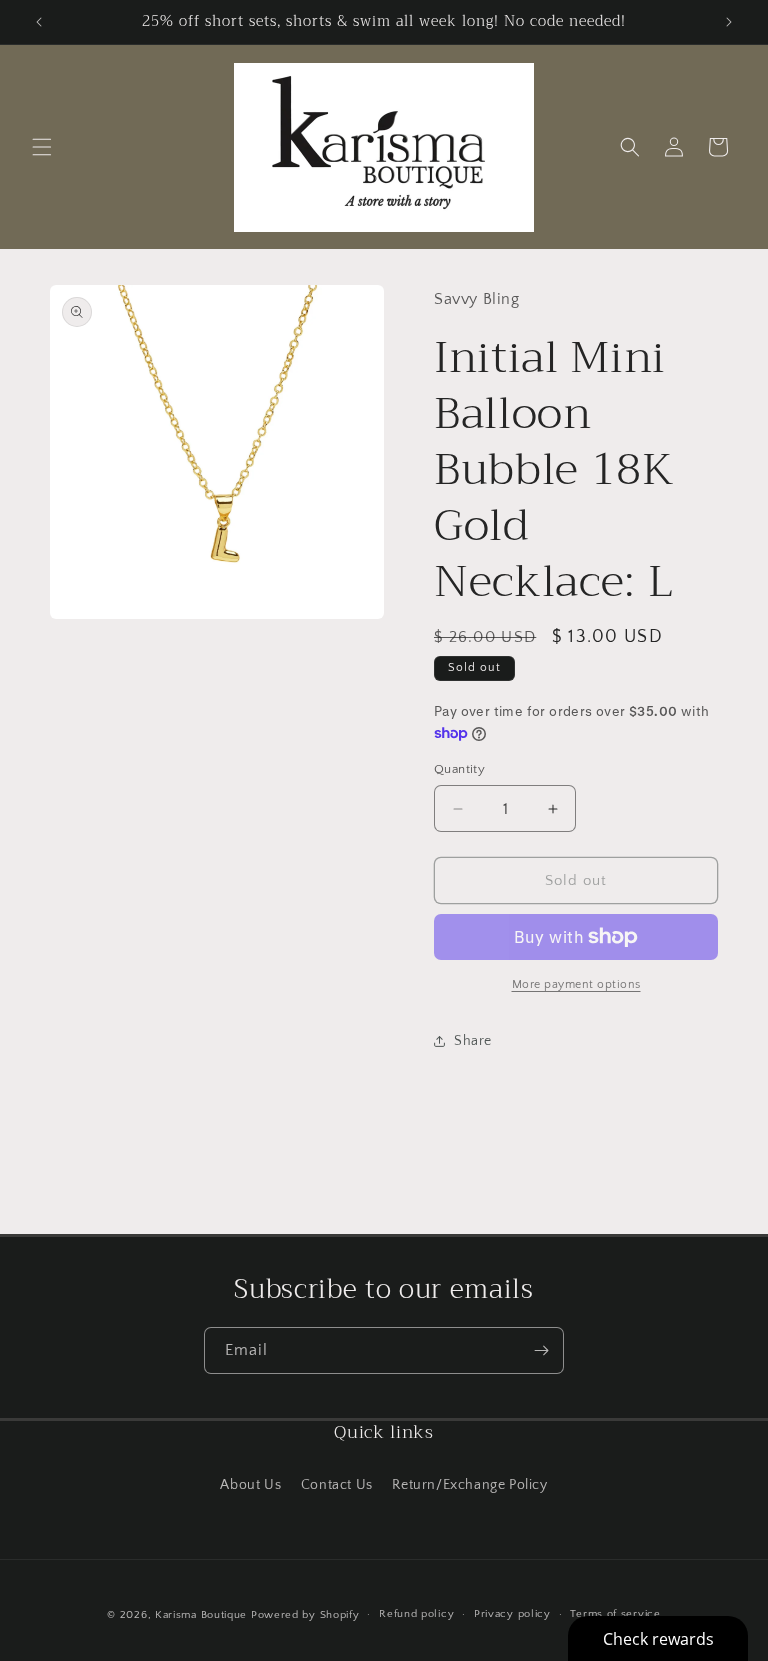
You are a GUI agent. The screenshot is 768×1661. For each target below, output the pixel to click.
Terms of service (615, 1614)
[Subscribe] (541, 1350)
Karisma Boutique (201, 1615)
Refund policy (416, 1614)
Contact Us (337, 1485)
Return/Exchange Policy (469, 1485)
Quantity (459, 769)
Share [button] (473, 1041)
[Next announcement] (729, 22)
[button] (42, 147)
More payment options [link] (576, 984)
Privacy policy (512, 1614)
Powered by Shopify (305, 1615)
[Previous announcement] (39, 22)
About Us (250, 1485)
